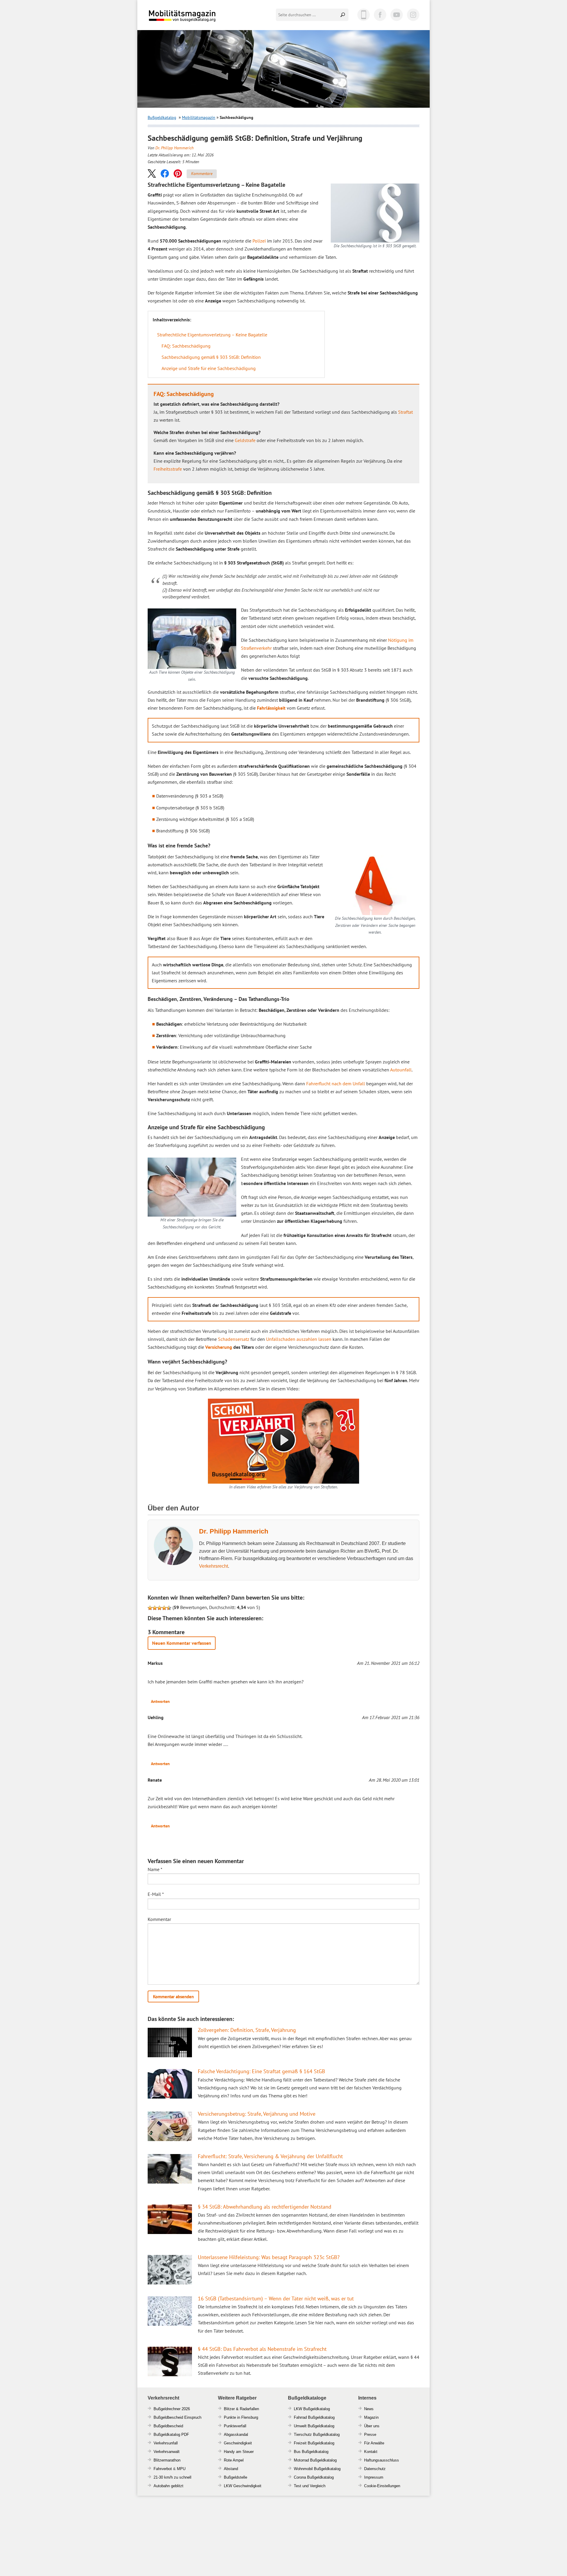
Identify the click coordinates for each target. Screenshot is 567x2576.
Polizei (259, 241)
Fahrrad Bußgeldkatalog (314, 2417)
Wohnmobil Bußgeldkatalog (317, 2469)
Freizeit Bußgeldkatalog (314, 2443)
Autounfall (401, 1070)
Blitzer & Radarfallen (241, 2409)
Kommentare (202, 174)
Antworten (160, 1701)
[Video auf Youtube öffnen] (283, 1441)
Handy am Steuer (239, 2452)
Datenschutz (375, 2469)
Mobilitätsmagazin (186, 15)
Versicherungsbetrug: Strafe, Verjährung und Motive (257, 2114)
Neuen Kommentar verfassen (182, 1643)
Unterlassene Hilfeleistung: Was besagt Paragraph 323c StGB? (269, 2257)
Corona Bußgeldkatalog (314, 2477)
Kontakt (371, 2452)
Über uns (372, 2426)
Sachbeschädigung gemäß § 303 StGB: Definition (211, 357)
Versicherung (219, 1347)
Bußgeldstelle (236, 2477)
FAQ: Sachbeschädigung (186, 346)
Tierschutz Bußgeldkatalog (317, 2435)
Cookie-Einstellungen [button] (382, 2486)
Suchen (343, 15)
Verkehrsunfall (166, 2443)
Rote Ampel (234, 2460)
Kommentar (159, 1919)
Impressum (374, 2477)
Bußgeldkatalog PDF (171, 2435)
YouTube (397, 15)
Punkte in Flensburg (241, 2417)
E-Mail (156, 1894)
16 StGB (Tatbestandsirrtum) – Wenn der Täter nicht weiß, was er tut (276, 2298)
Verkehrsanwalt (167, 2452)
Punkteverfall (235, 2426)
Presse (370, 2435)
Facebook (380, 15)
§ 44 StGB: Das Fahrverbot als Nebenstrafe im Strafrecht (262, 2349)
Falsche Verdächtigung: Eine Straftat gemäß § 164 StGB (261, 2071)
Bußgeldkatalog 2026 (200, 20)
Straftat (405, 412)
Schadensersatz (234, 1339)
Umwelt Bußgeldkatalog (314, 2426)
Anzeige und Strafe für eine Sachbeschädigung (209, 368)
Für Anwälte (374, 2443)
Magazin (371, 2417)
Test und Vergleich (310, 2486)
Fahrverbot (163, 2469)
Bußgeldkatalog (162, 117)
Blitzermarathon (167, 2460)
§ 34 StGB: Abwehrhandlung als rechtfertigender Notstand (265, 2207)
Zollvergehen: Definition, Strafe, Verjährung (247, 2030)
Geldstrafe (245, 440)
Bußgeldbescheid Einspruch (177, 2417)
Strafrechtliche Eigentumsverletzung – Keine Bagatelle (212, 335)
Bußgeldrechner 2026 (172, 2409)
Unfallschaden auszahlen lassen (299, 1339)
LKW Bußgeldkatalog (312, 2409)
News (369, 2409)
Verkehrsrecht (214, 1566)
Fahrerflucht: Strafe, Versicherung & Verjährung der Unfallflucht (270, 2156)
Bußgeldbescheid (168, 2426)
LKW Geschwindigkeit (243, 2486)
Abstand (231, 2469)
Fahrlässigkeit (271, 708)
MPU (181, 2469)
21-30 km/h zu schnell (172, 2477)
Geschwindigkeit (238, 2443)
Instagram (413, 15)
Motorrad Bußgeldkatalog (315, 2460)
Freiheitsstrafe (168, 469)
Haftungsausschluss (382, 2460)
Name (155, 1869)
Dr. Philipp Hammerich (174, 148)
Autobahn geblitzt (168, 2486)
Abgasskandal (236, 2435)
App (364, 15)
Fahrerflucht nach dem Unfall (336, 1084)
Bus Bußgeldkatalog (311, 2452)
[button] (152, 173)
